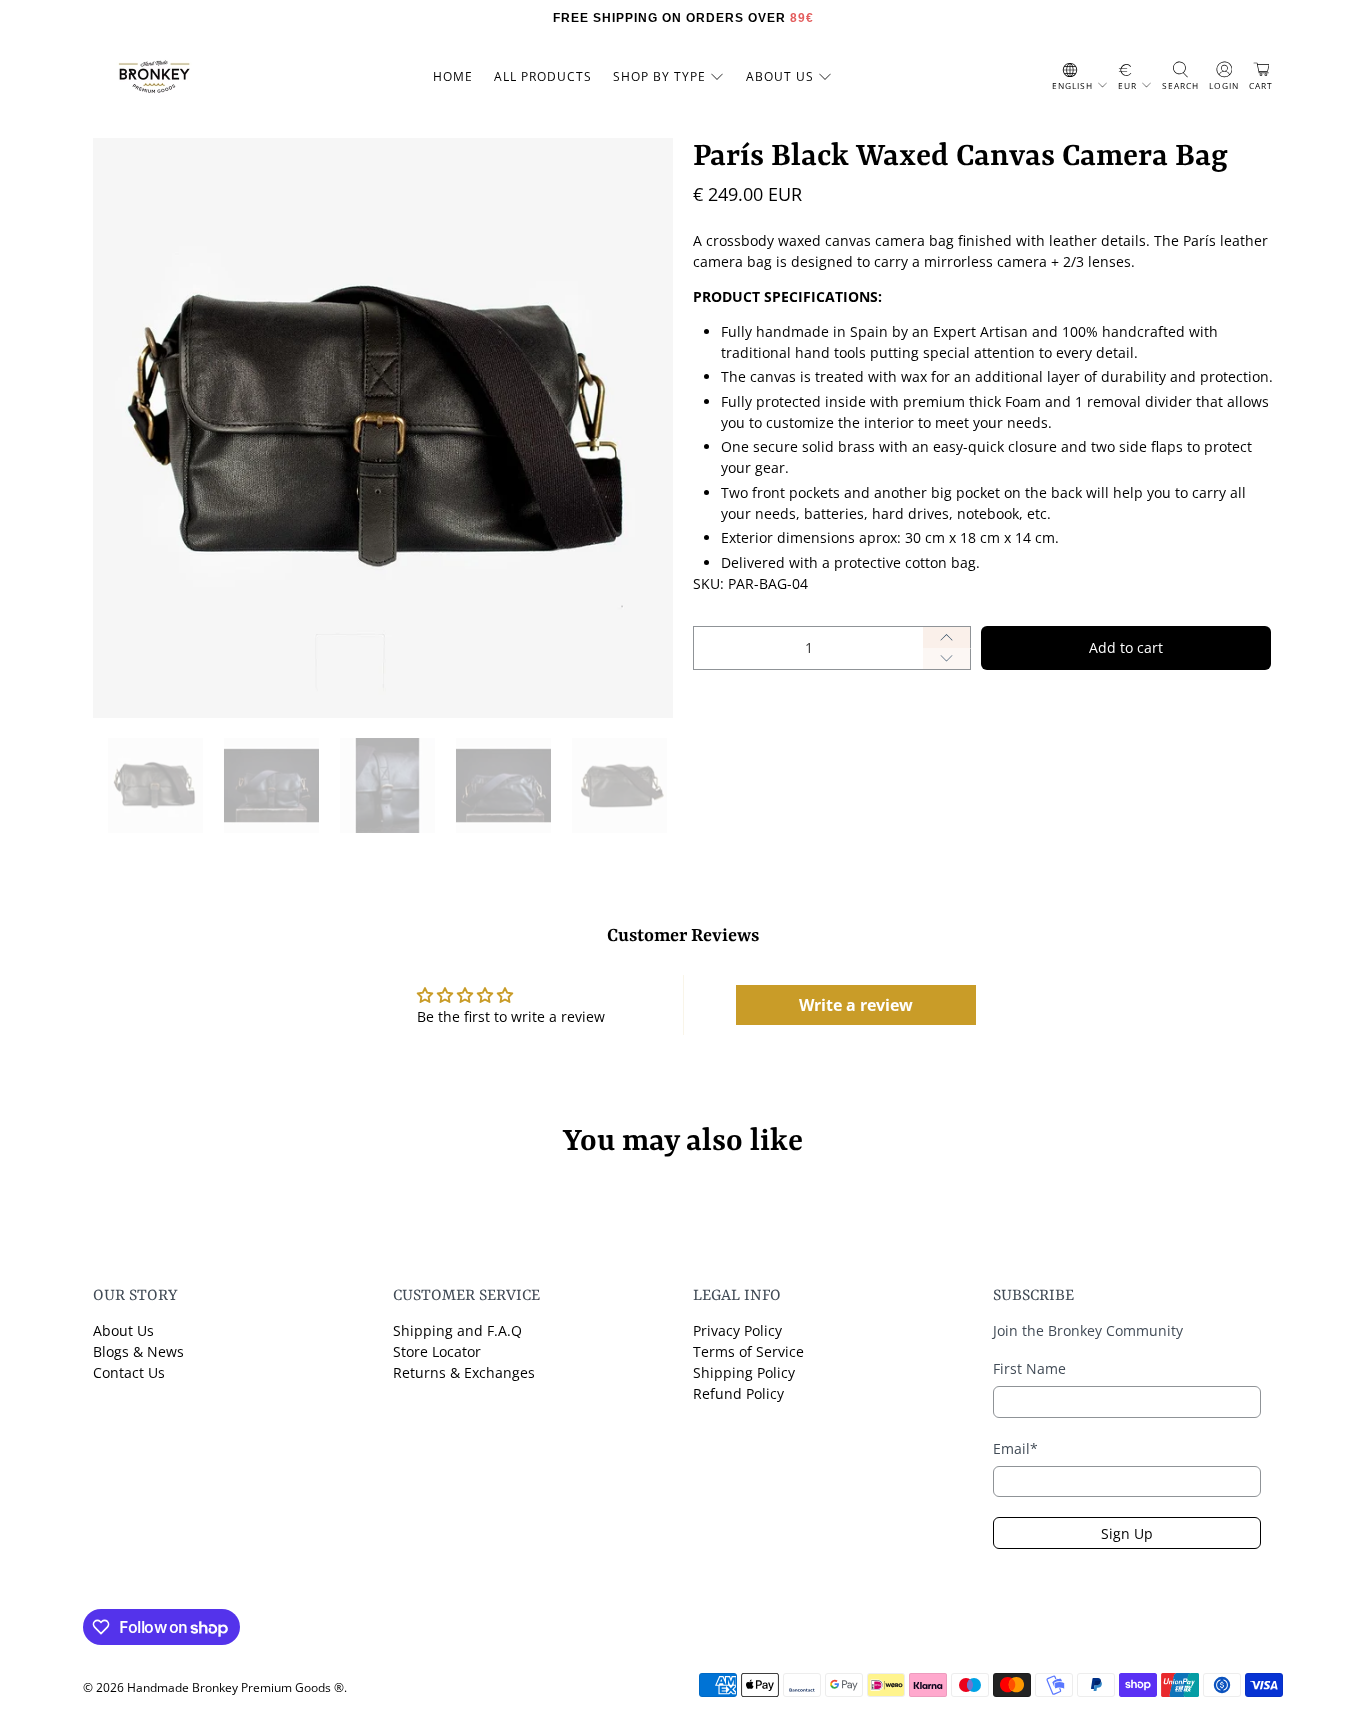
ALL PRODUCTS (543, 76)
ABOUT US (780, 76)
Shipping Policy (744, 1372)
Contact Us (129, 1372)
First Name (1029, 1368)
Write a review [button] (856, 1005)
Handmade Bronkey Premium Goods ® (235, 1687)
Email (1015, 1448)
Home (453, 76)
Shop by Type (659, 76)
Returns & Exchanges (464, 1372)
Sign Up (1127, 1533)
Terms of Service (748, 1351)
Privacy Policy (737, 1330)
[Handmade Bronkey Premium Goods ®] (154, 77)
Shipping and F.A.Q (457, 1330)
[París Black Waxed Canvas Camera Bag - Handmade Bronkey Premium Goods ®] (383, 428)
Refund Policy (738, 1393)
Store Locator (437, 1351)
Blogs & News (138, 1351)
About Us (123, 1330)
